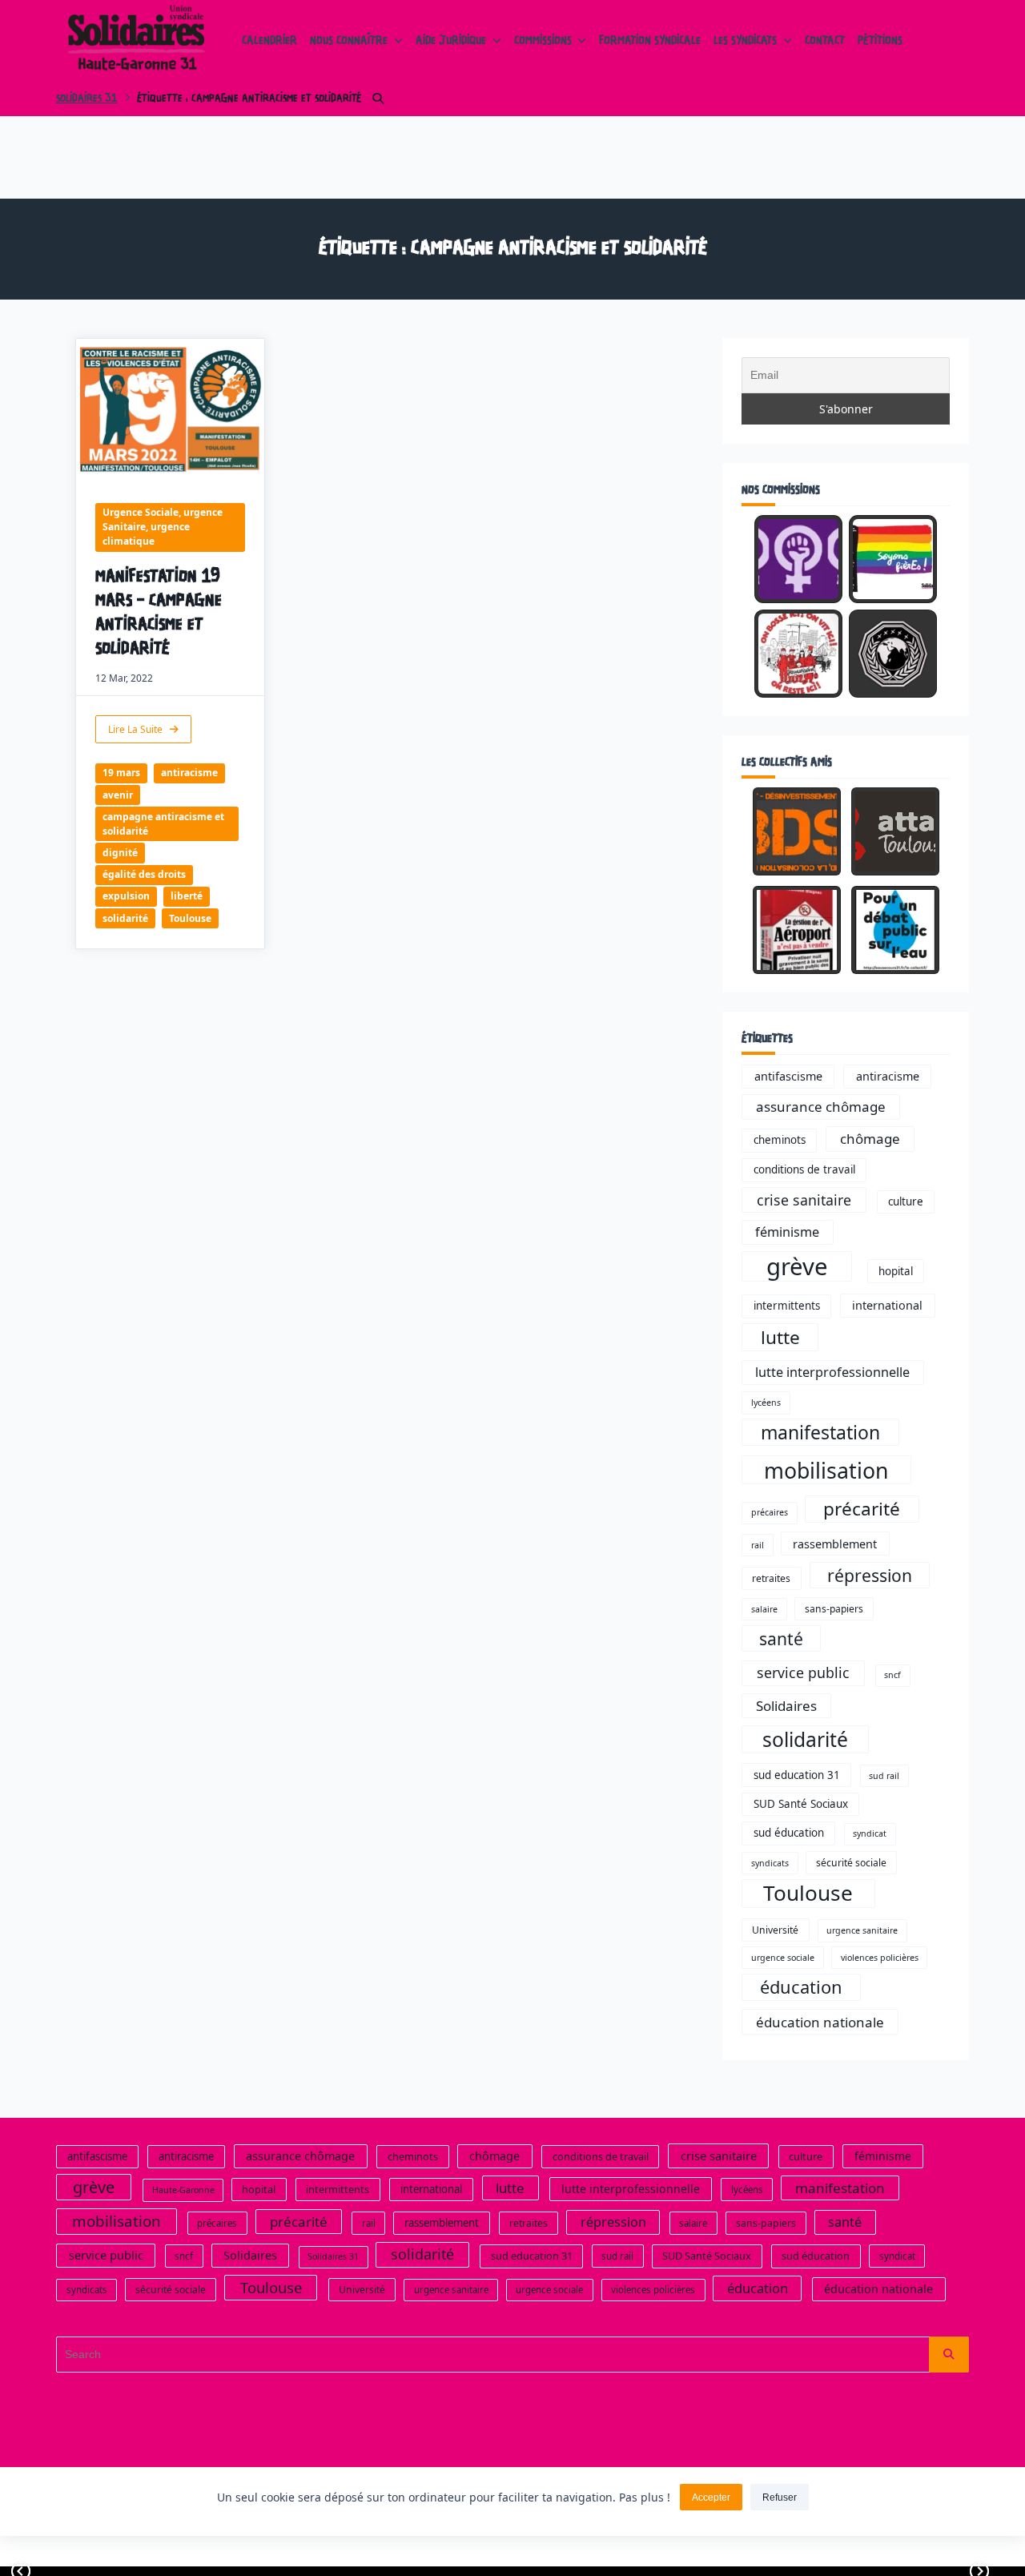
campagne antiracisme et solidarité (163, 824)
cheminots (780, 1140)
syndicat (870, 1833)
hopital (896, 1271)
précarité (862, 1509)
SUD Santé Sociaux (801, 1804)
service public (803, 1672)
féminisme (787, 1232)
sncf (892, 1675)
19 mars (121, 773)
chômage (870, 1139)
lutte (780, 1337)
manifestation (820, 1432)
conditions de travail (804, 1169)
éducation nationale (820, 2022)
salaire (764, 1609)
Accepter (711, 2498)
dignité (120, 853)
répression (870, 1575)
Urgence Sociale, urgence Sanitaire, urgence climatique (163, 527)
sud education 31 (797, 1775)
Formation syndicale (650, 42)
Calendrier (269, 42)
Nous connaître (349, 42)
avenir (118, 795)
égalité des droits (144, 874)
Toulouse (190, 918)
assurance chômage (821, 1107)
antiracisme (189, 773)
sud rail (884, 1776)
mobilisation (826, 1470)
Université (775, 1930)
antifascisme (788, 1076)
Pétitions (880, 42)
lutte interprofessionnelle (832, 1372)
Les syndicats (745, 42)
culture (906, 1201)
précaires (770, 1512)
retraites (771, 1578)
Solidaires (786, 1706)
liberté (187, 896)
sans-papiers (834, 1609)
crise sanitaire (804, 1200)
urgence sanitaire (862, 1930)
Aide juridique (451, 42)
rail (758, 1545)
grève (797, 1266)
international (887, 1305)
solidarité (125, 918)
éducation (801, 1987)
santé (781, 1638)
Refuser (780, 2498)
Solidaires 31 (86, 99)
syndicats (770, 1863)
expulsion (126, 896)
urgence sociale (783, 1958)
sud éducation (789, 1833)
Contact (825, 42)
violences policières (880, 1958)
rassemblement (835, 1544)
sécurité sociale (851, 1863)
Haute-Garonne (183, 2190)
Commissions (543, 42)
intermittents (787, 1306)
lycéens (766, 1403)
